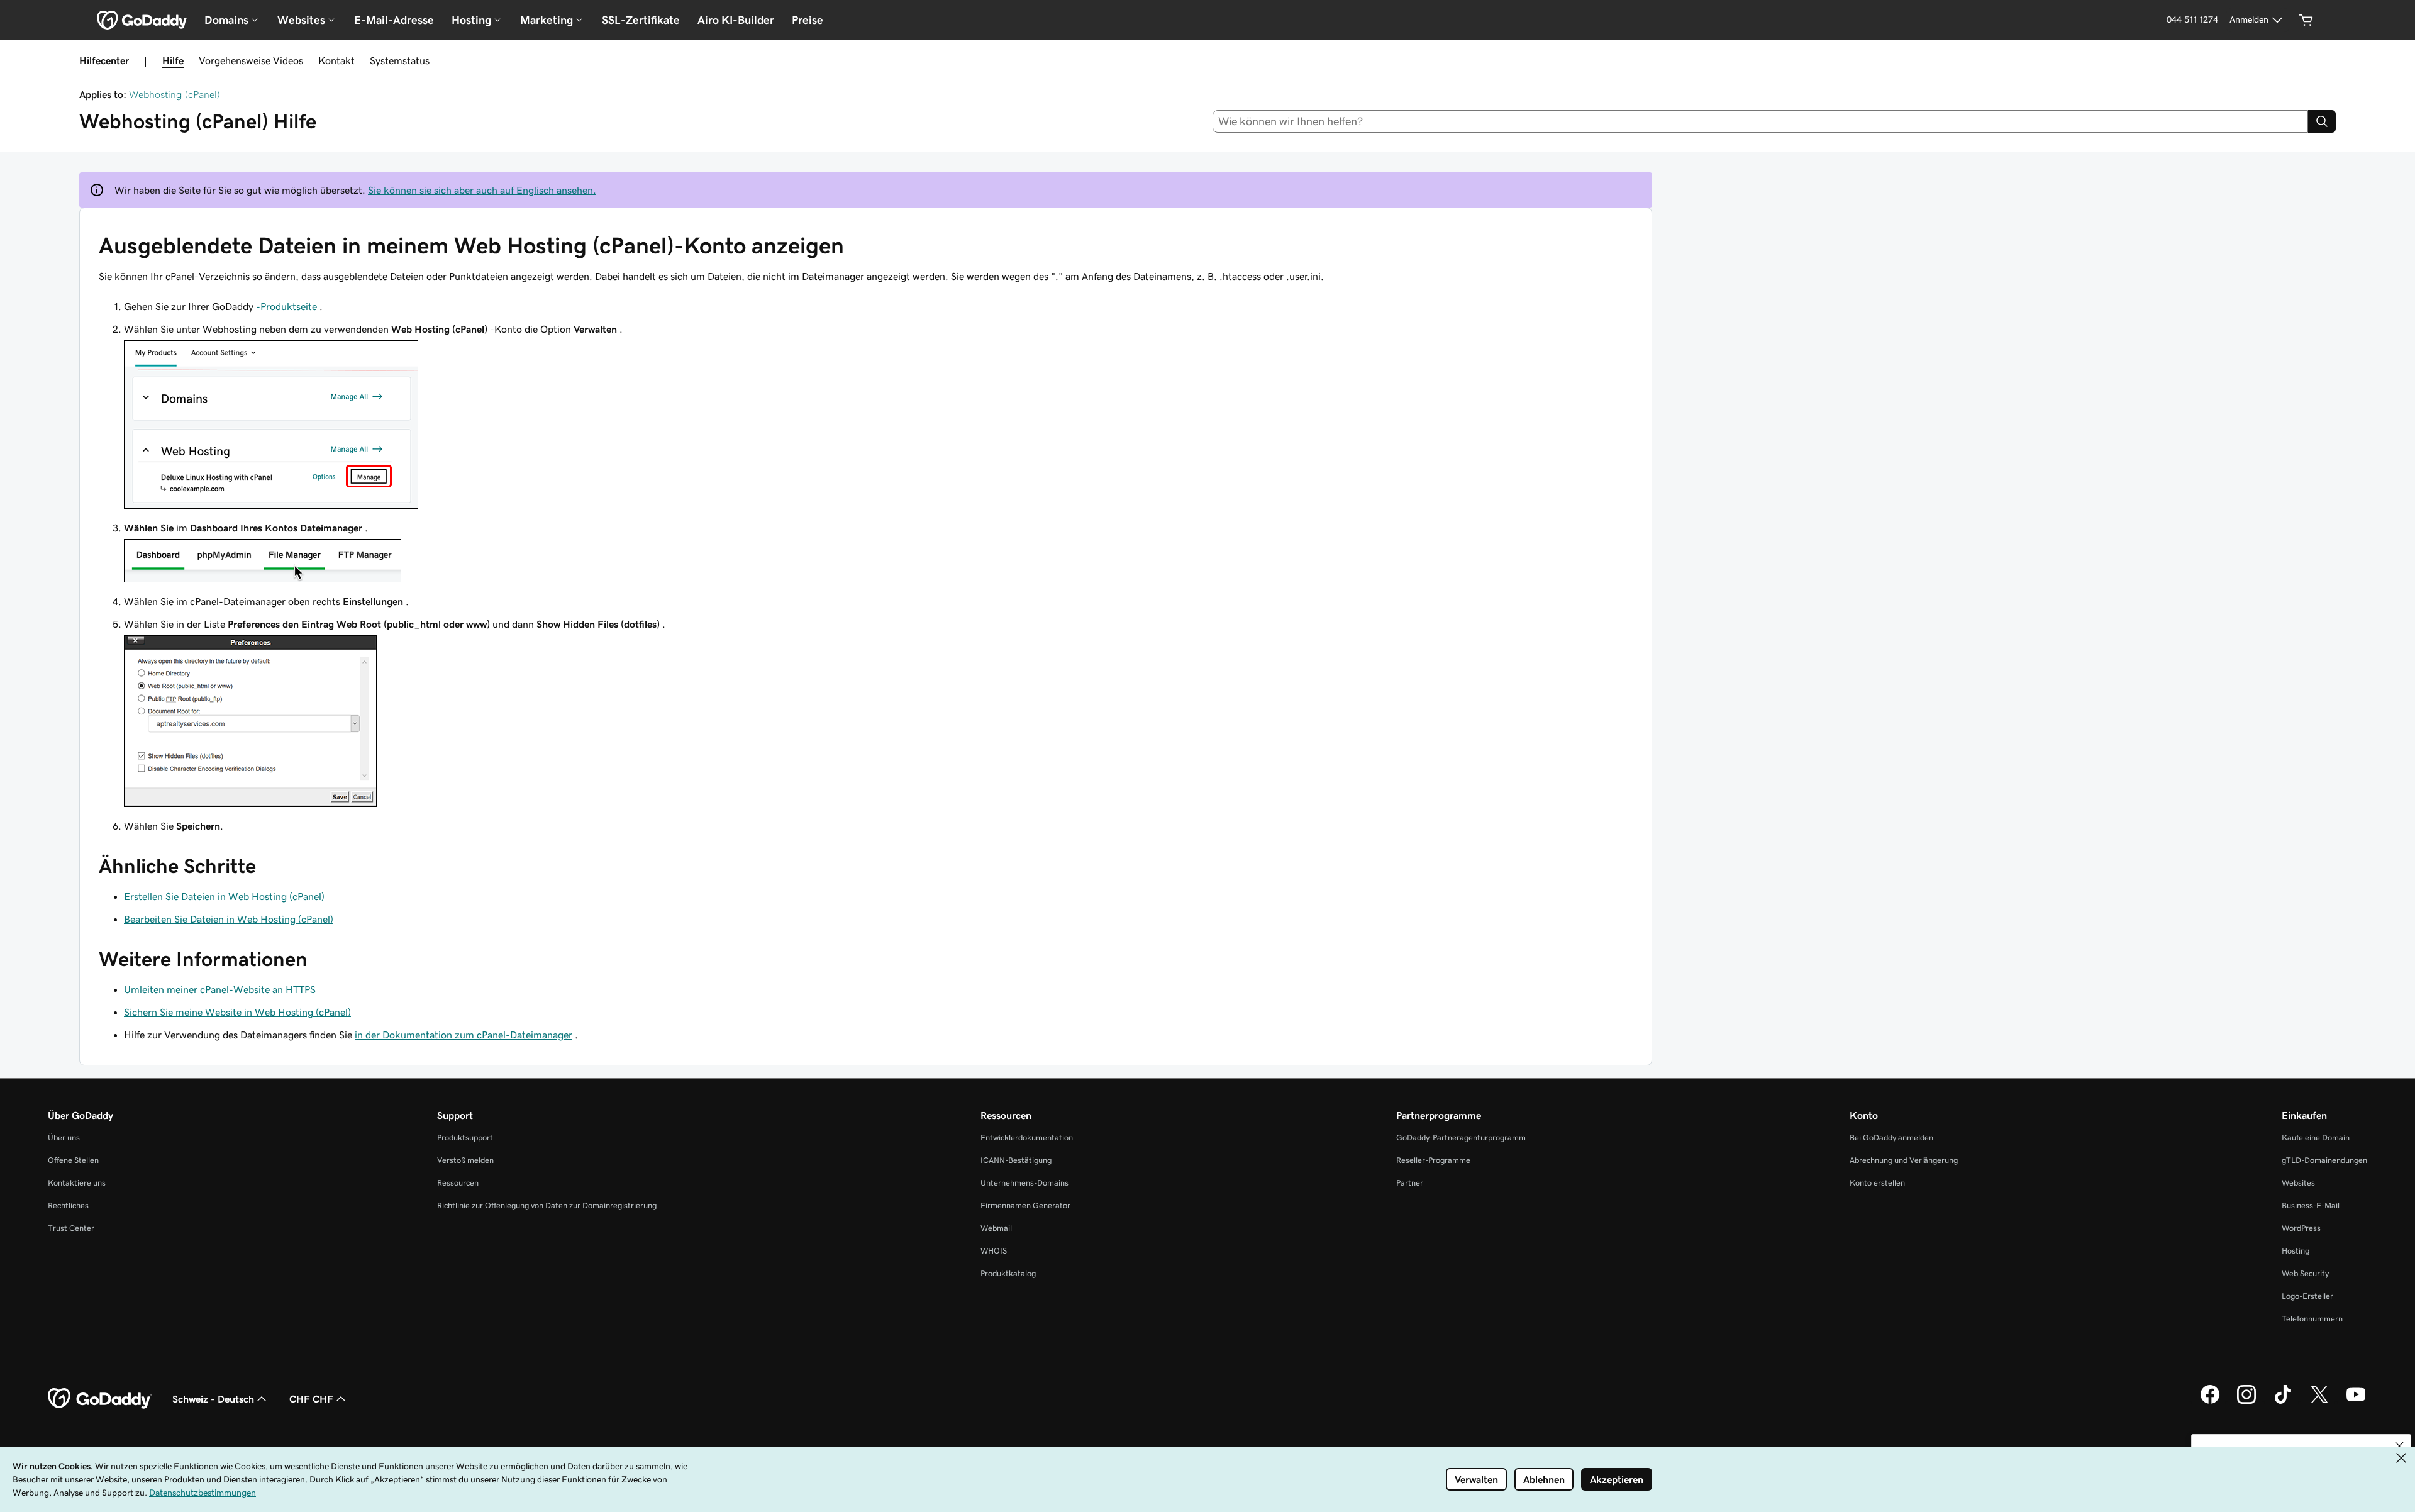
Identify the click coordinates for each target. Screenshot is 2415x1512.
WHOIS (994, 1251)
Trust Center (71, 1228)
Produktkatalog (1008, 1273)
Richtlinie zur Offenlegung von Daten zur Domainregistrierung (547, 1205)
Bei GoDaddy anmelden (1891, 1137)
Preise (808, 20)
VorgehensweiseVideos (251, 60)
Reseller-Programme (1433, 1160)
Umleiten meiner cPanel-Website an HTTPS (220, 989)
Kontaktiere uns (77, 1183)
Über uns (64, 1137)
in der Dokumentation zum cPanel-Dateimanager (464, 1035)
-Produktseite (286, 306)
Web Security (2305, 1273)
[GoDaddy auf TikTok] (2283, 1402)
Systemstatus (400, 60)
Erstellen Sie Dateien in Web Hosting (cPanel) (224, 896)
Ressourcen (458, 1183)
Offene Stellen (73, 1160)
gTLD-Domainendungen (2324, 1160)
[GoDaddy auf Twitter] (2319, 1402)
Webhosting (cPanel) (175, 94)
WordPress (2301, 1228)
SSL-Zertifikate (641, 20)
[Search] (2322, 121)
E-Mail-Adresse (394, 20)
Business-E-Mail (2311, 1205)
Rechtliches (68, 1205)
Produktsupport (465, 1137)
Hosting (2296, 1251)
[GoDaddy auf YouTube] (2356, 1402)
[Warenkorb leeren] (2306, 20)
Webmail (996, 1228)
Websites (2298, 1183)
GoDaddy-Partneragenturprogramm (1461, 1137)
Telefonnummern (2312, 1319)
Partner (1410, 1183)
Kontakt (336, 60)
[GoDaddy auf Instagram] (2246, 1402)
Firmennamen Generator (1025, 1205)
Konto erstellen (1877, 1183)
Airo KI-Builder (736, 20)
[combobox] (1761, 121)
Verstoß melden (465, 1160)
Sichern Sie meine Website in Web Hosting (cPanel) (237, 1012)
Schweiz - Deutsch (213, 1399)
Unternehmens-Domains (1024, 1183)
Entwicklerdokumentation (1027, 1137)
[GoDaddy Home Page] (100, 1399)
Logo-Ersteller (2307, 1296)
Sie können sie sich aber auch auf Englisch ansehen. (482, 190)
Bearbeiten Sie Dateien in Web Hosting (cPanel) (229, 919)
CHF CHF (311, 1399)
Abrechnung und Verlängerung (1904, 1160)
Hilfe (173, 60)
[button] (2399, 1446)
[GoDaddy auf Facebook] (2210, 1402)
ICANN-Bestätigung (1016, 1160)
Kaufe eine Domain (2316, 1137)
